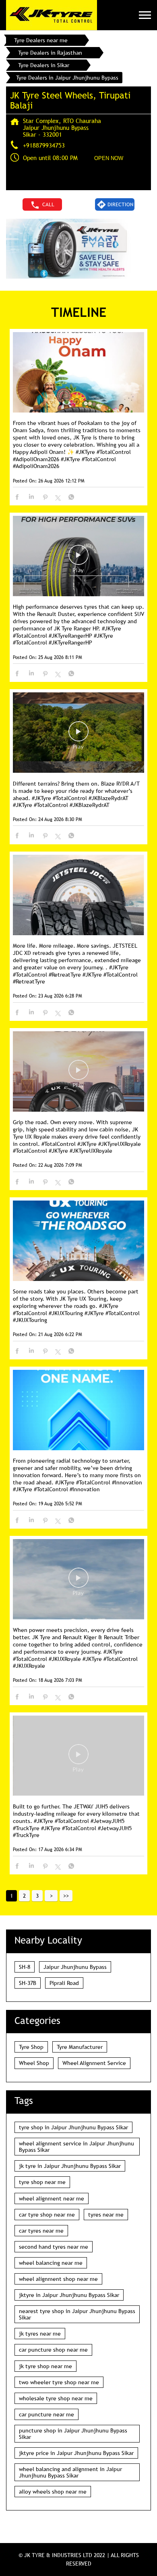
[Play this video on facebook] (78, 559)
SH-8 (25, 1967)
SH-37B (28, 1983)
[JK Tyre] (52, 15)
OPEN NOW (109, 158)
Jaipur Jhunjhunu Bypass (75, 1967)
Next (51, 1896)
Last (66, 1896)
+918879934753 (44, 145)
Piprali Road (64, 1983)
